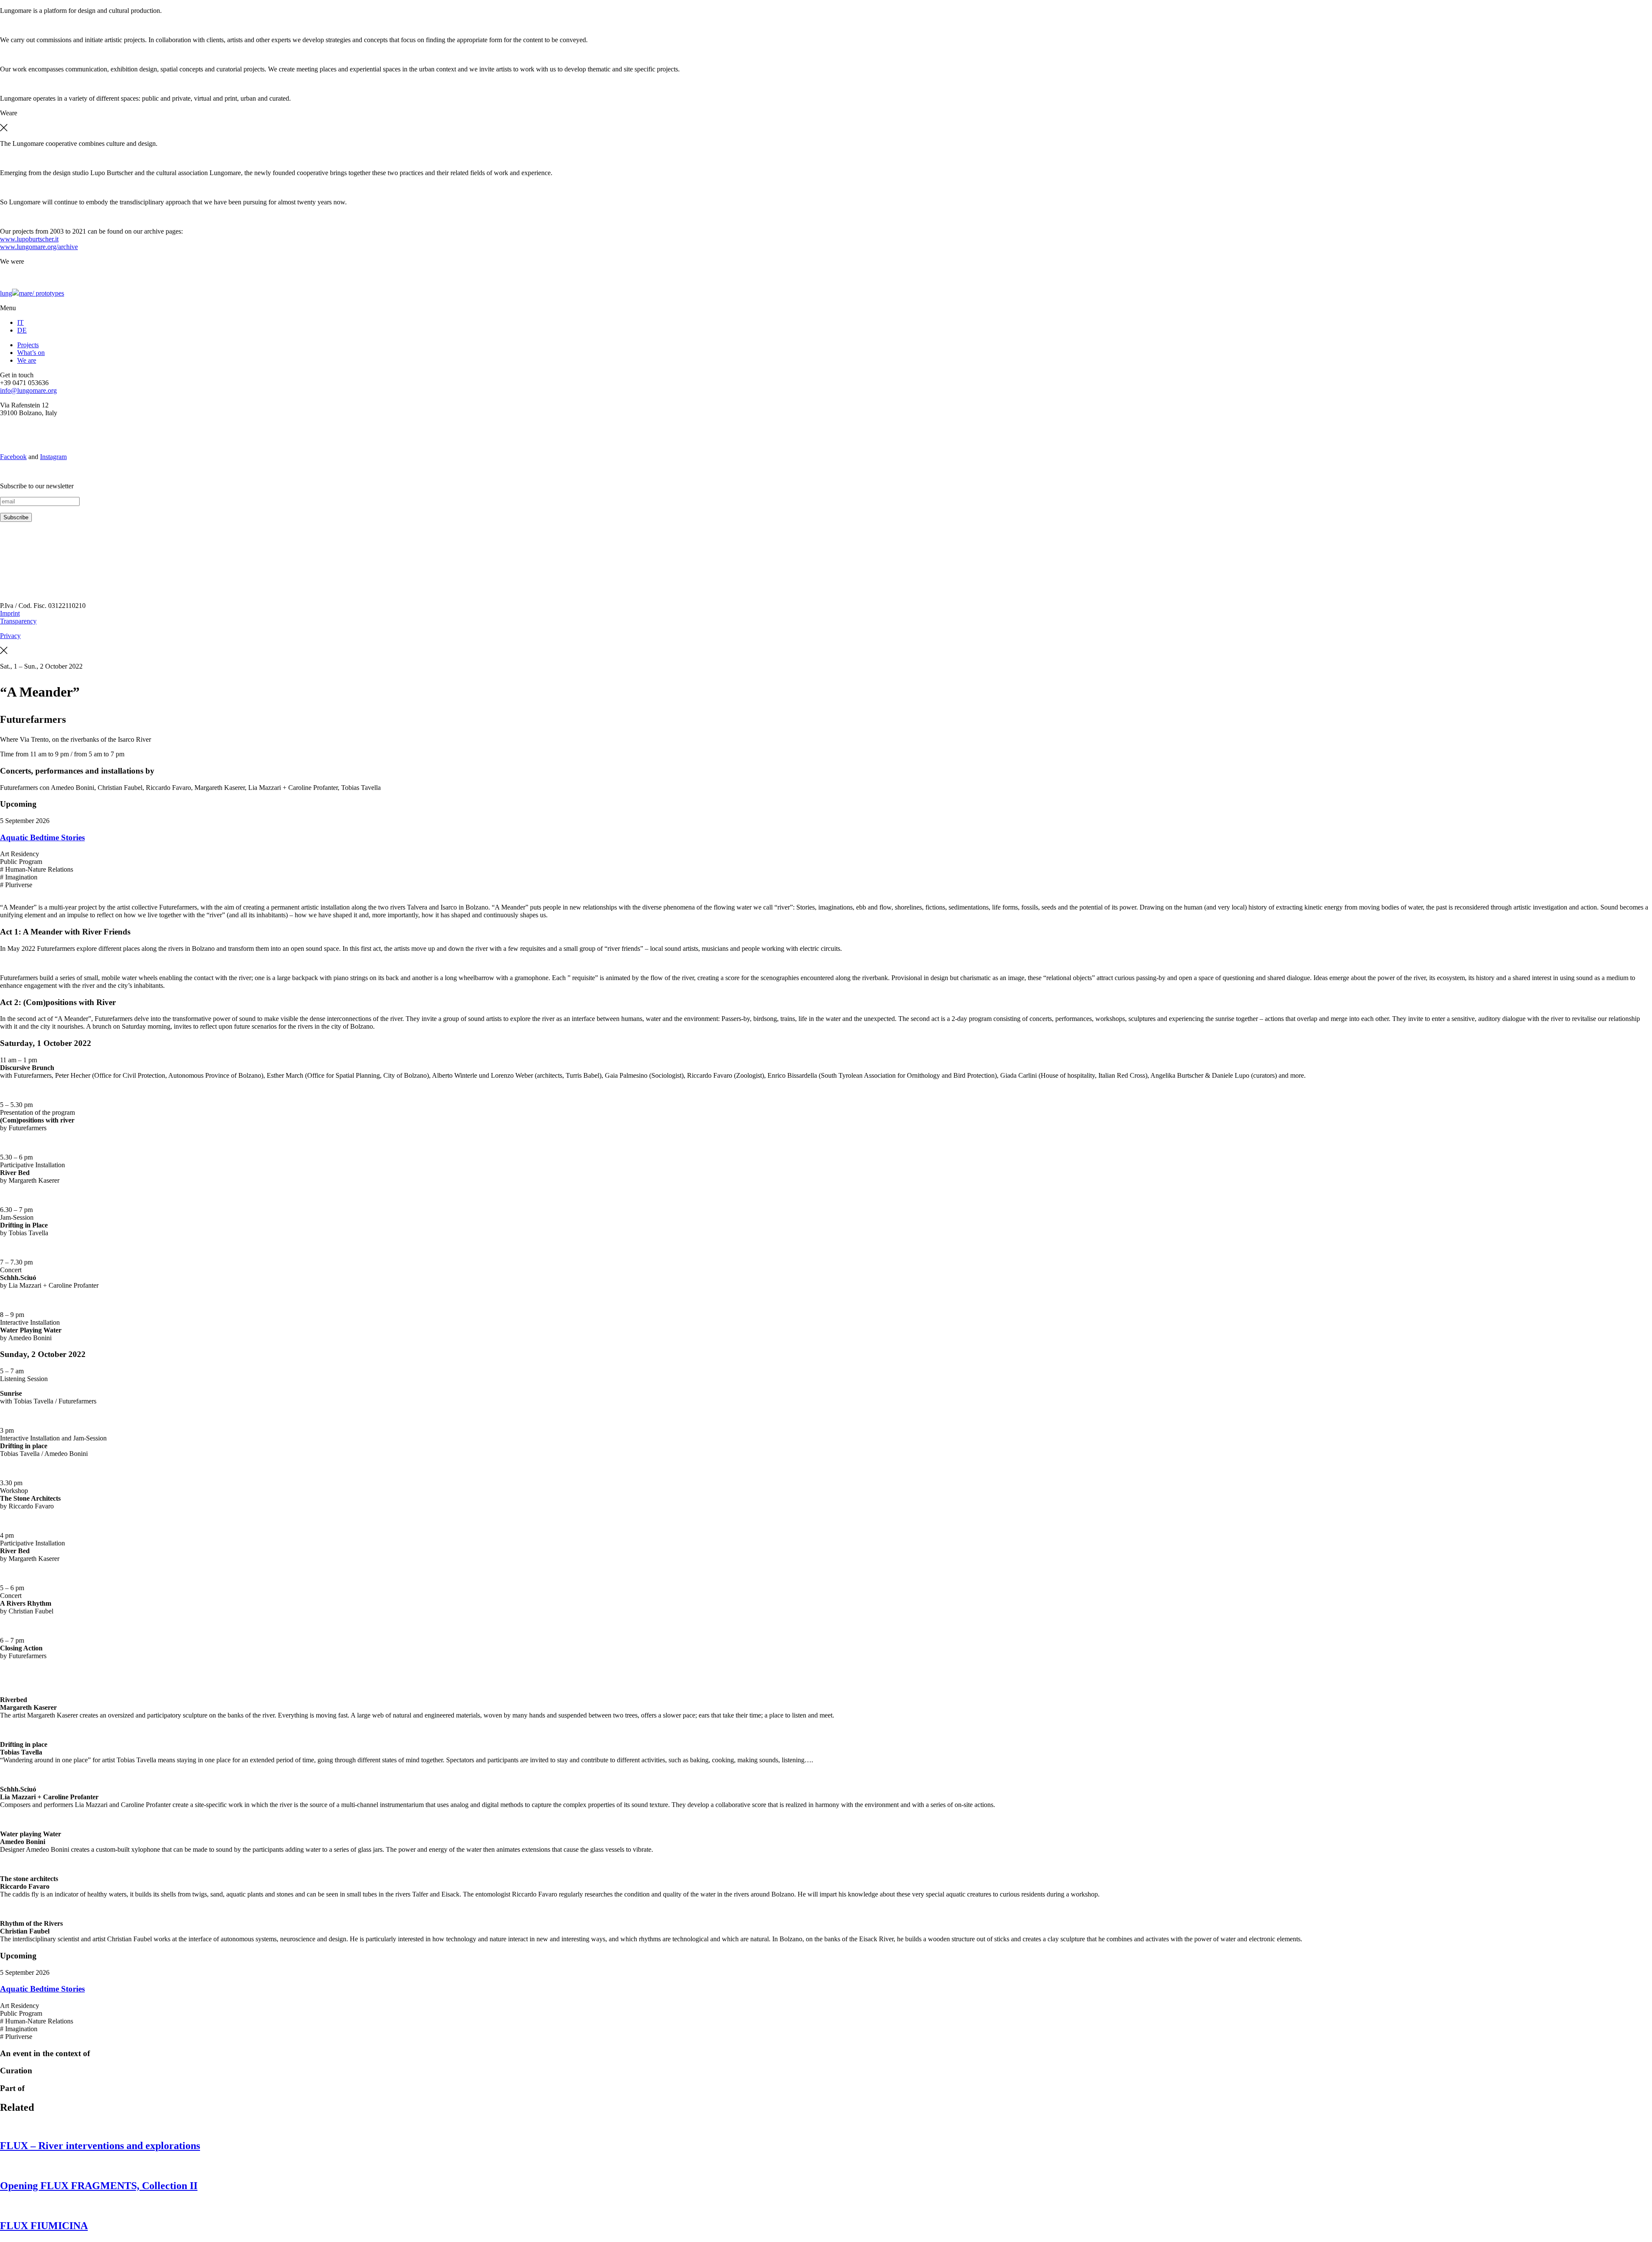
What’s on (31, 353)
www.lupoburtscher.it (29, 239)
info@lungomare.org (28, 390)
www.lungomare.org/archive (39, 247)
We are (27, 360)
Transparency (18, 621)
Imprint (10, 613)
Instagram (53, 457)
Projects (28, 345)
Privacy (10, 636)
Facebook (13, 457)
